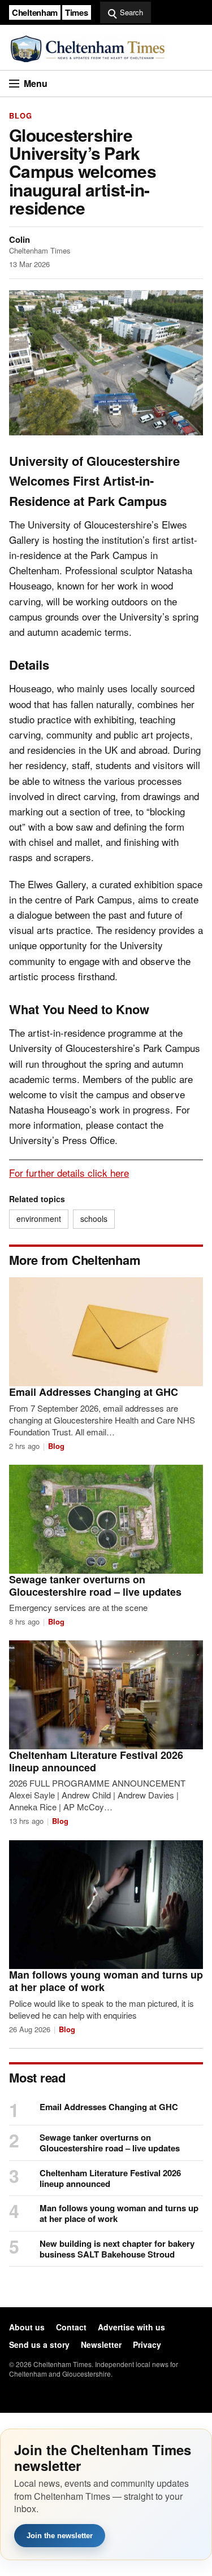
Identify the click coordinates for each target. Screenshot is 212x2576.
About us (27, 2327)
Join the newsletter (60, 2536)
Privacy (147, 2344)
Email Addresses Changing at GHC (94, 1392)
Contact (71, 2327)
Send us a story (39, 2344)
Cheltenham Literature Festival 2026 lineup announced (96, 1761)
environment (39, 1219)
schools (94, 1219)
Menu (36, 83)
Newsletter (101, 2344)
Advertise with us (131, 2327)
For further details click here (69, 1173)
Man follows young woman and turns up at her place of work (106, 1981)
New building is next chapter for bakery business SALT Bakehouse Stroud (117, 2249)
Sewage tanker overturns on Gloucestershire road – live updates (95, 1586)
